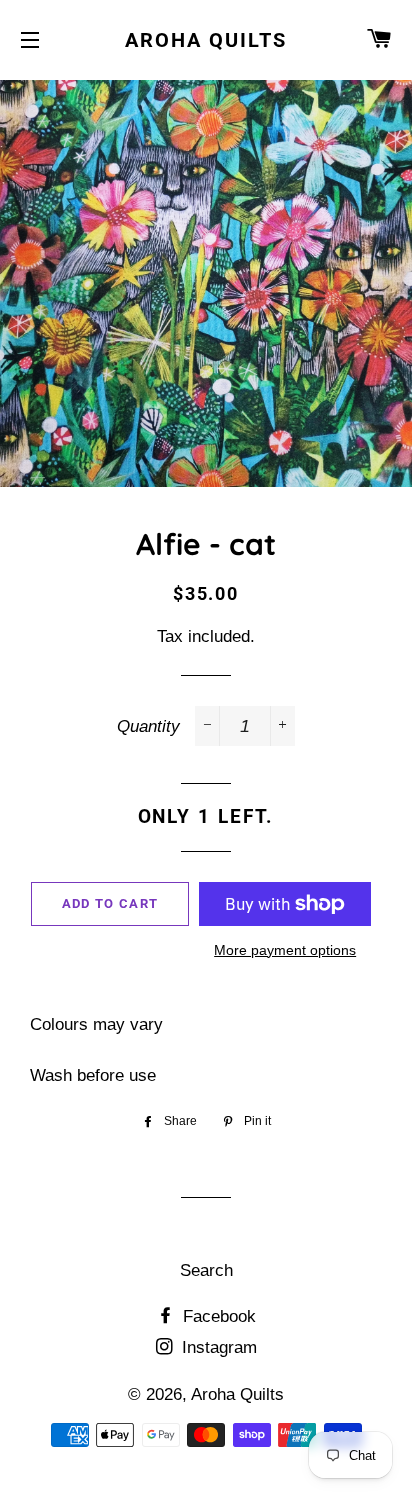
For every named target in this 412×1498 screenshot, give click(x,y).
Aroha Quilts (206, 40)
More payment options (285, 950)
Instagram (217, 1347)
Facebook (217, 1316)
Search (206, 1270)
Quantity (148, 726)
